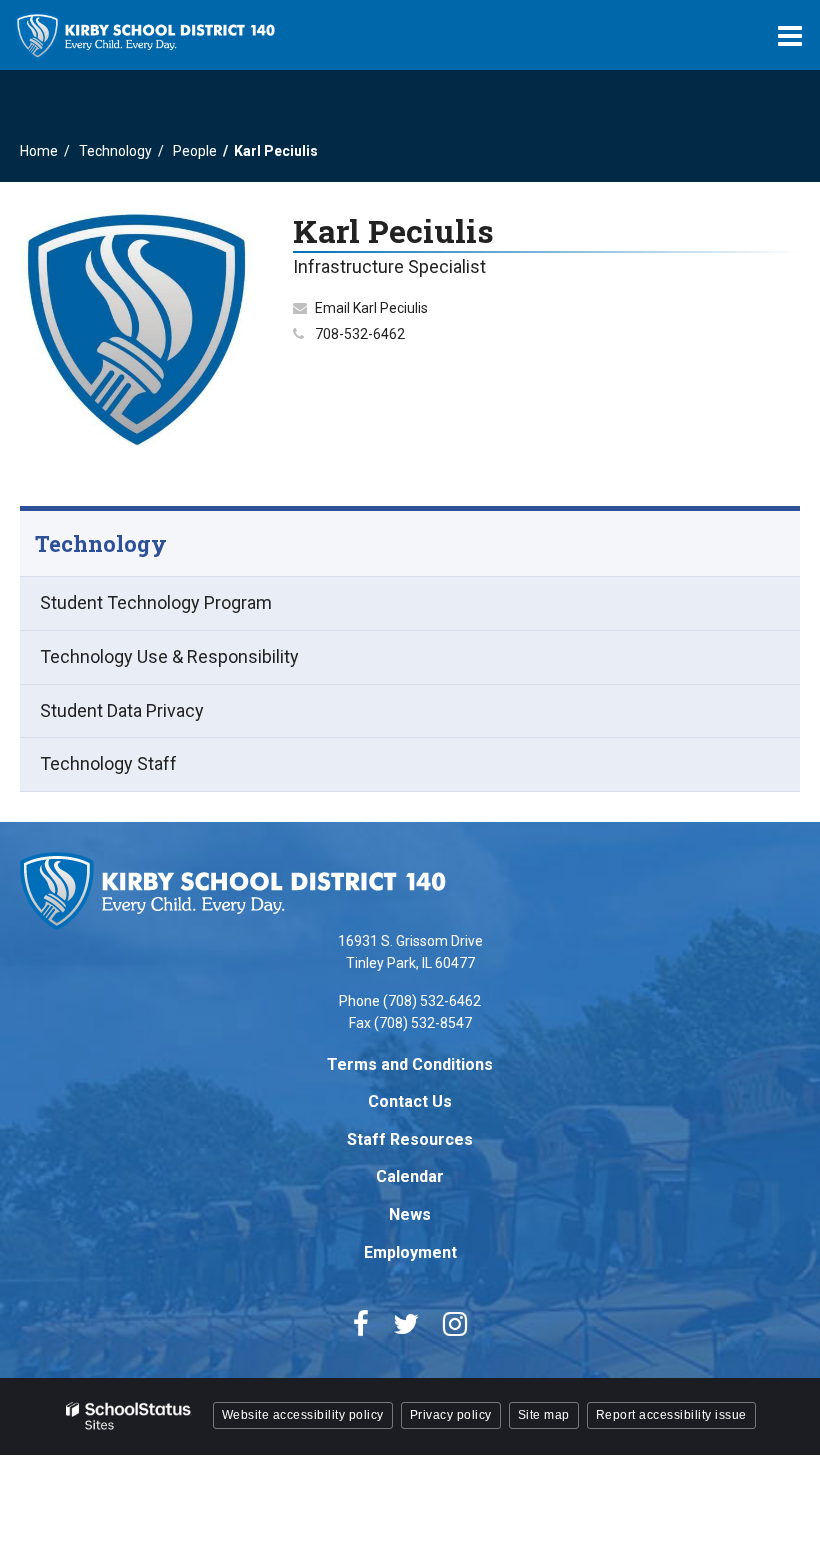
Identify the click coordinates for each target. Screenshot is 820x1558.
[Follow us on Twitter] (406, 1324)
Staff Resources (410, 1139)
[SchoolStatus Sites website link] (129, 1416)
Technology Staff (108, 763)
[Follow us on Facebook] (361, 1324)
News (410, 1214)
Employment (410, 1252)
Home (39, 151)
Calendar (410, 1176)
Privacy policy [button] (451, 1415)
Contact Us (410, 1101)
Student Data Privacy (122, 710)
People (195, 151)
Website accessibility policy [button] (303, 1415)
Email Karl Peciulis (371, 308)
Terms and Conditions (410, 1064)
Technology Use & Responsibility (169, 656)
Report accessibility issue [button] (671, 1415)
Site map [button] (544, 1415)
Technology (115, 151)
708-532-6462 (360, 334)
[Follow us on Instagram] (455, 1324)
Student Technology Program (156, 602)
